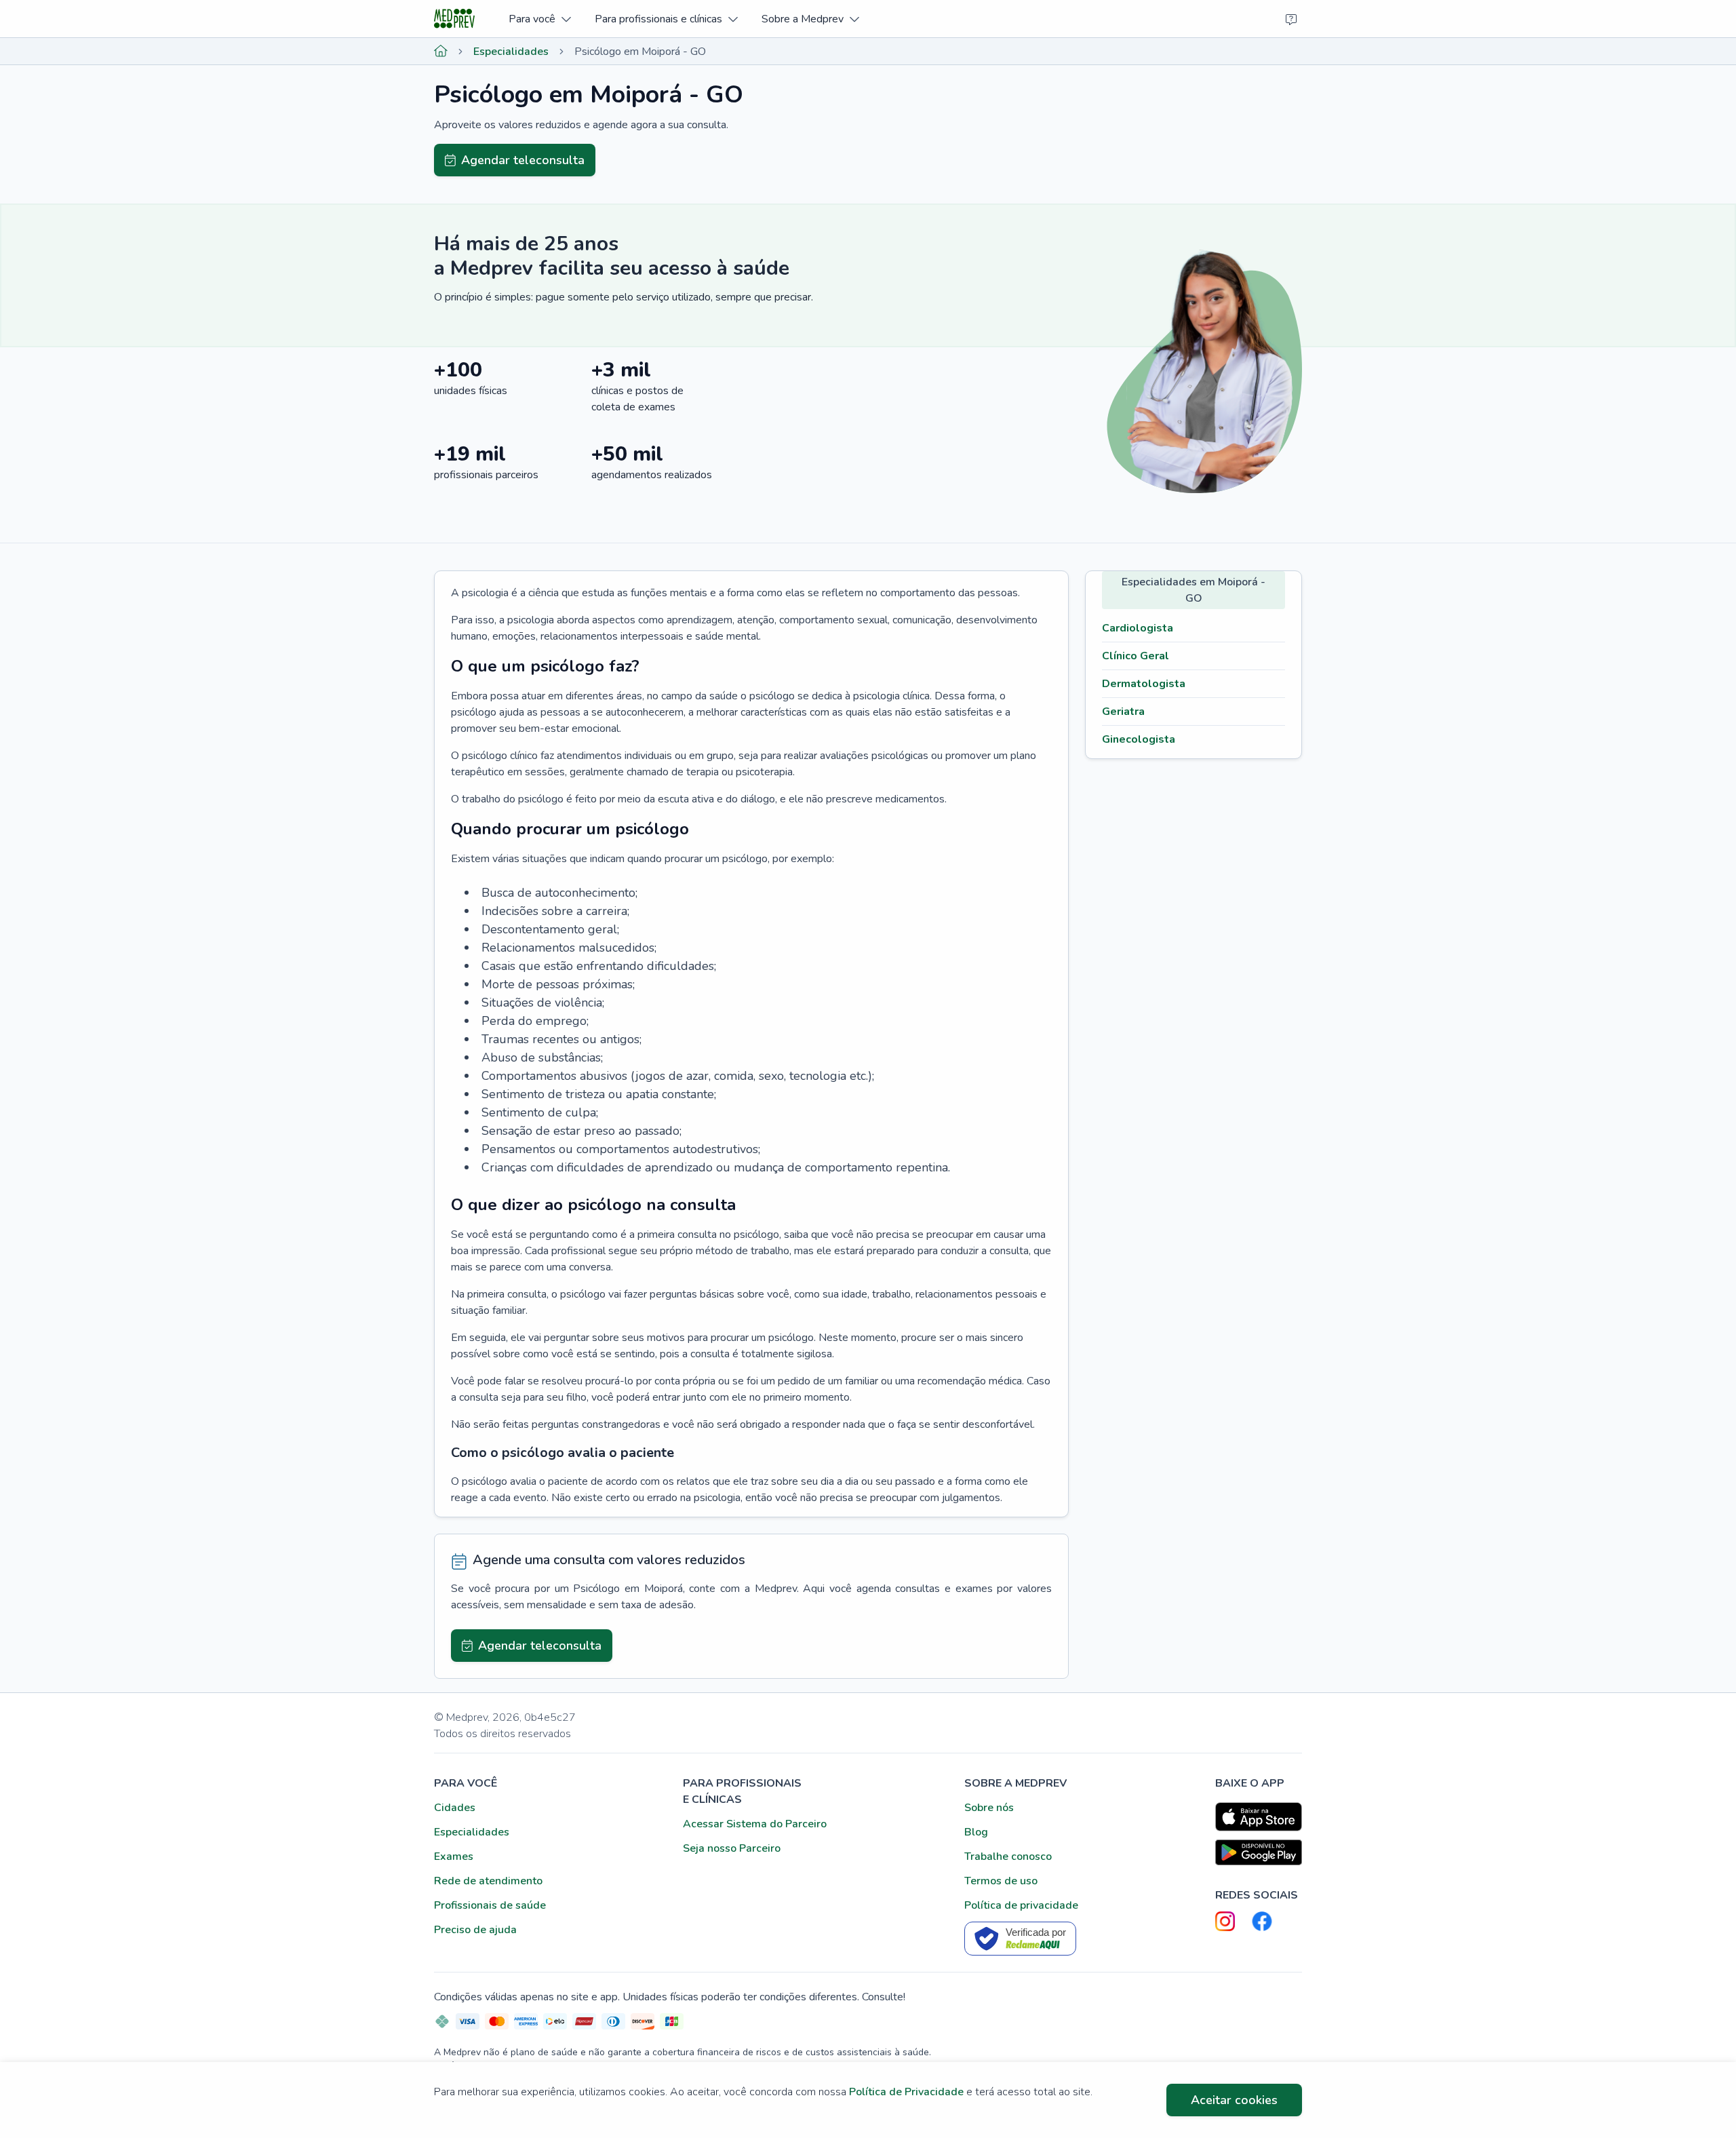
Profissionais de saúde (490, 1905)
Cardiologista (1138, 628)
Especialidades (511, 52)
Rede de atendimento (488, 1881)
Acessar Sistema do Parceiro (755, 1824)
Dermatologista (1144, 684)
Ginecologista (1139, 739)
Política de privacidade (1021, 1905)
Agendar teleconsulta (523, 160)
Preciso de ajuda (475, 1930)
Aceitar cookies (1234, 2100)
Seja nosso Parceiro (732, 1848)
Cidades (455, 1808)
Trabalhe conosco (1008, 1857)
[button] (539, 19)
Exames (454, 1857)
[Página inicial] (441, 52)
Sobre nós (989, 1808)
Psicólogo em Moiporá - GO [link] (640, 52)
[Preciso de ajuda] (1291, 19)
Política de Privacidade (906, 2092)
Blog (976, 1832)
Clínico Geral (1136, 656)
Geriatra (1123, 712)
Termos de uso (1001, 1881)
